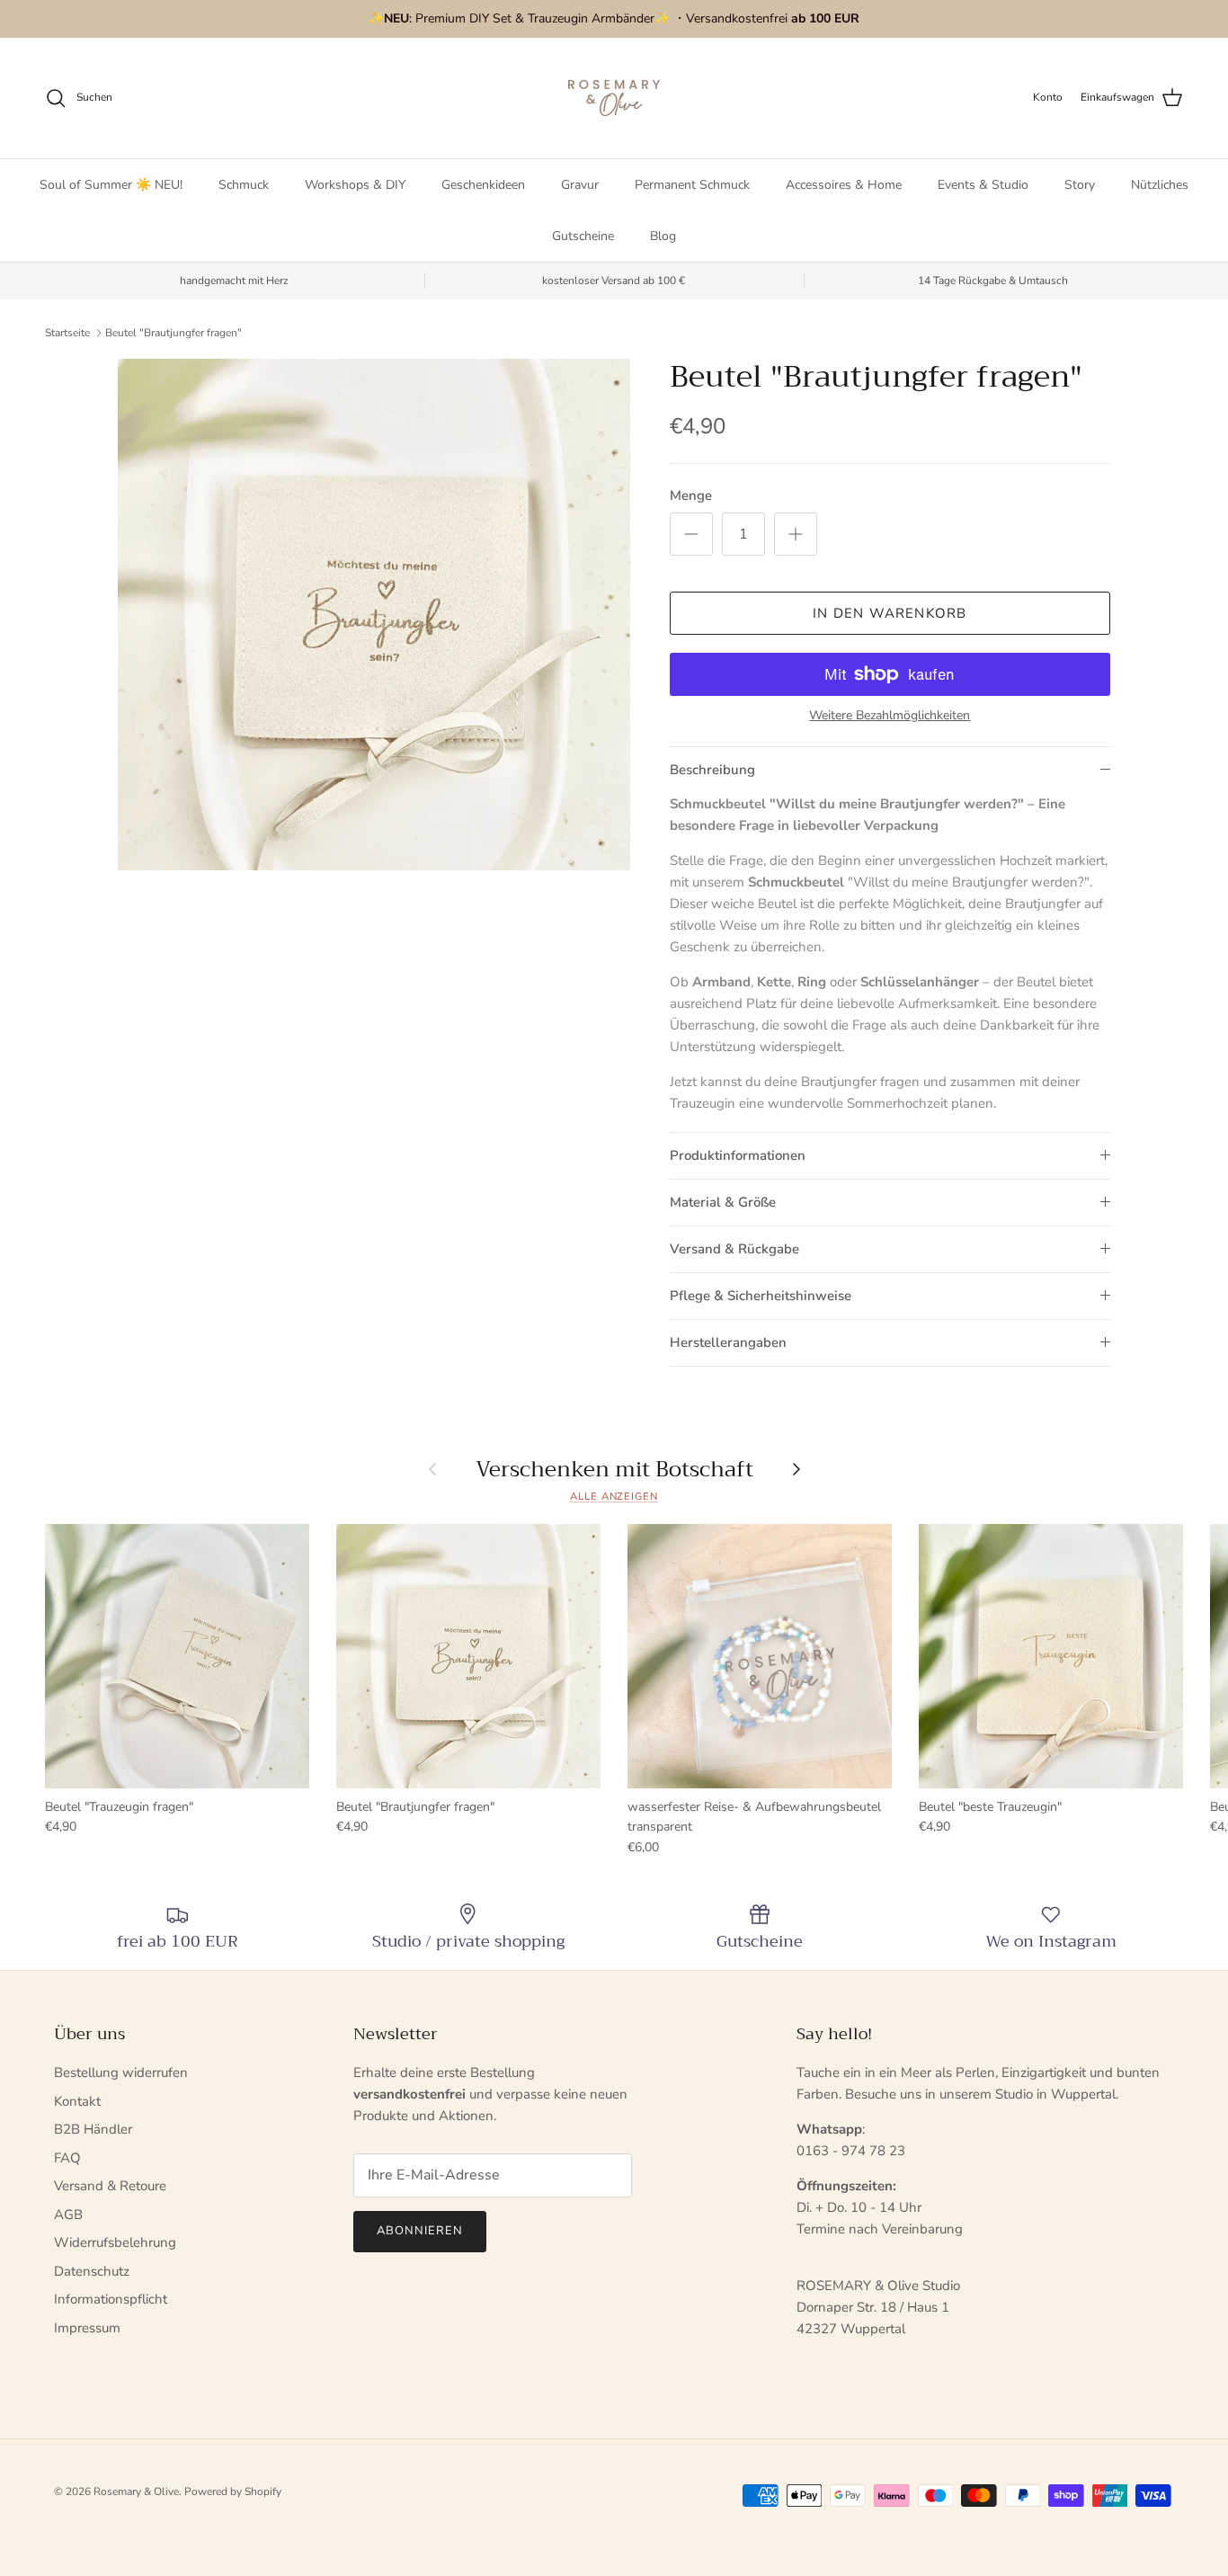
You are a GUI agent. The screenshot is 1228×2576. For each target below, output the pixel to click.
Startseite (67, 333)
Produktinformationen (738, 1155)
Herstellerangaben (728, 1342)
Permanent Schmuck (692, 185)
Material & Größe (723, 1202)
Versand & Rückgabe (734, 1249)
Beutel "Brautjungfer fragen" (174, 333)
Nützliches (1160, 185)
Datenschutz (92, 2271)
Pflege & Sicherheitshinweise (761, 1296)
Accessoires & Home (844, 185)
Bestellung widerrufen (121, 2072)
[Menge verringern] (691, 534)
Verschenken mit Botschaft (614, 1469)
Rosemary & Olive (136, 2491)
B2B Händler (93, 2129)
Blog (663, 236)
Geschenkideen (483, 185)
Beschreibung (712, 770)
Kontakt (77, 2101)
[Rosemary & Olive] (614, 98)
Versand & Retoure (110, 2186)
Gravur (580, 185)
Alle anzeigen (614, 1497)
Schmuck (244, 185)
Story (1080, 185)
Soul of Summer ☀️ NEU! (111, 185)
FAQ (67, 2158)
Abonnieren (420, 2231)
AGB (68, 2215)
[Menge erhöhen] (796, 534)
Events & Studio (983, 185)
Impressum (87, 2328)
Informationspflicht (111, 2299)
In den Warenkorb (890, 613)
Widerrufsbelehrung (115, 2242)
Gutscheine (583, 236)
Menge (691, 495)
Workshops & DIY (355, 185)
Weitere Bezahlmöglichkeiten (890, 716)
